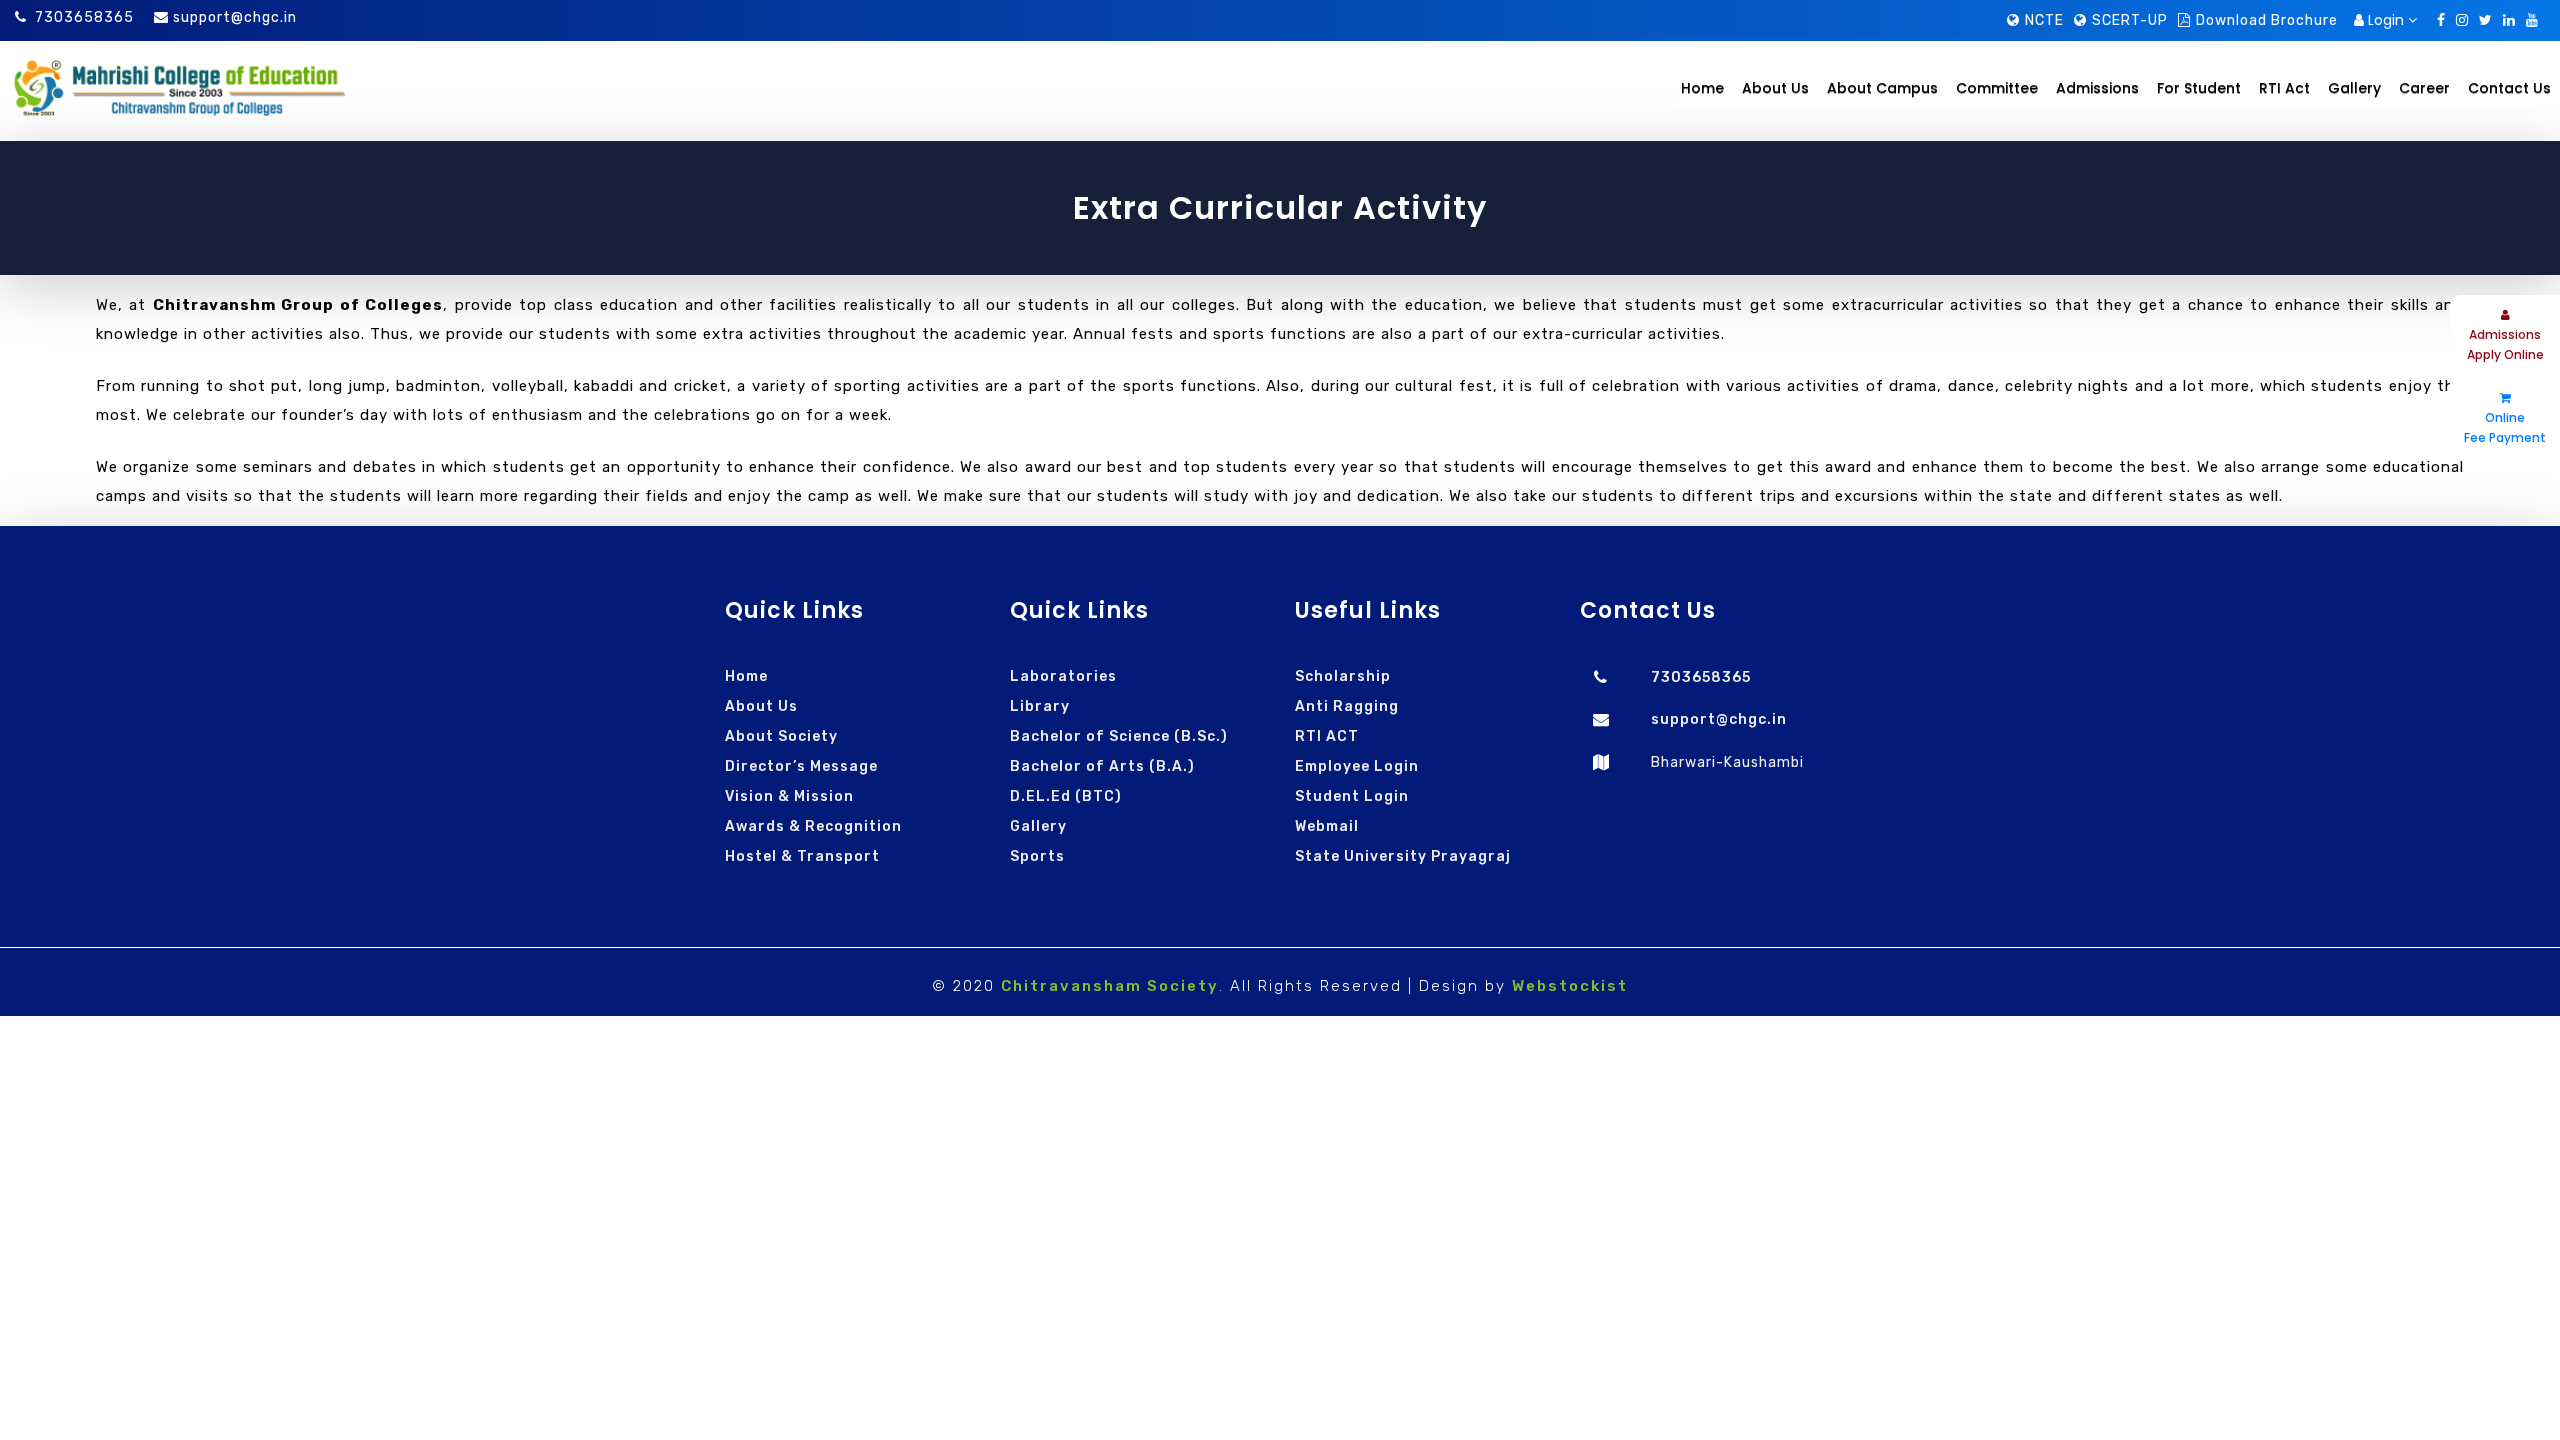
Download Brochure (2267, 20)
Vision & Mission (789, 796)
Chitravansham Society (1110, 986)
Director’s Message (801, 766)
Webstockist (1570, 986)
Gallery (1038, 826)
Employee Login (1357, 766)
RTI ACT (1327, 736)
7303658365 (84, 17)
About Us (761, 706)
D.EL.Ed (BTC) (1066, 796)
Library (1040, 706)
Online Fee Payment (2505, 427)
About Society (781, 736)
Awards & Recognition (813, 826)
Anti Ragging (1347, 706)
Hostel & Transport (802, 856)
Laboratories (1063, 676)
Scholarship (1343, 676)
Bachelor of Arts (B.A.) (1102, 766)
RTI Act (2284, 88)
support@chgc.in (235, 17)
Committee (1997, 88)
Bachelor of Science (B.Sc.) (1119, 736)
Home (1702, 88)
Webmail (1327, 826)
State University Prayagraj (1403, 856)
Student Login (1352, 796)
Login (2386, 20)
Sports (1037, 856)
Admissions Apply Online (2505, 344)
